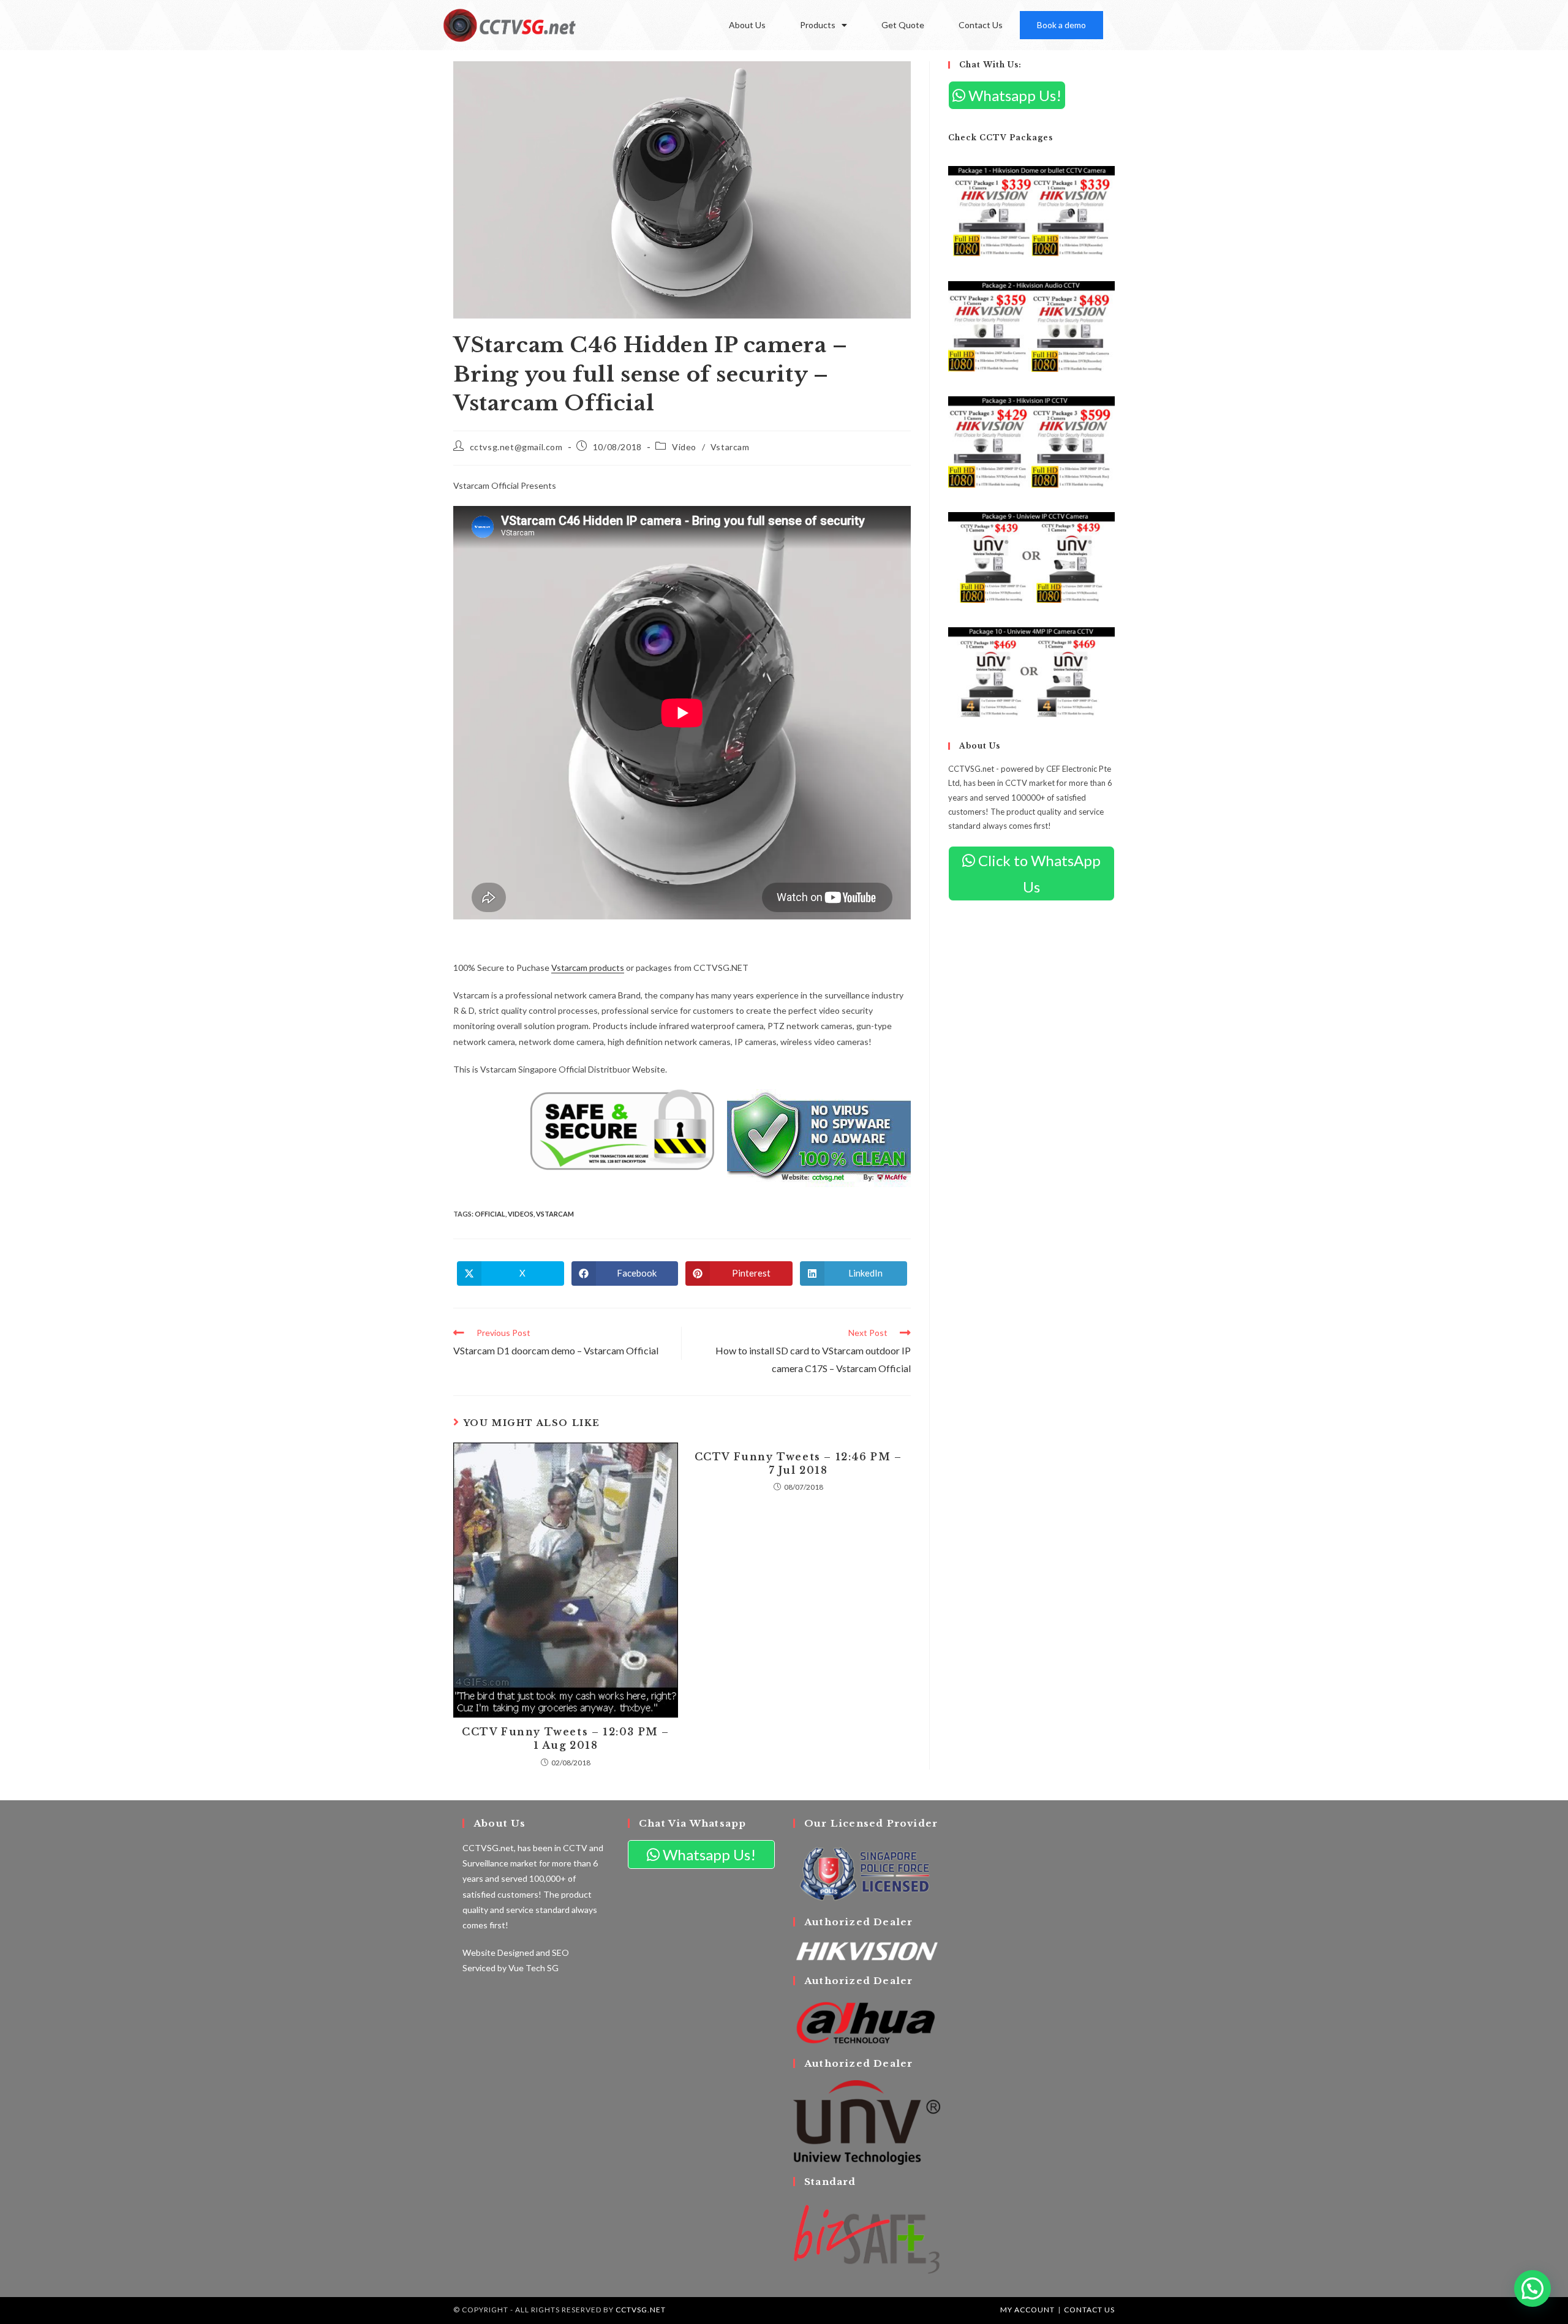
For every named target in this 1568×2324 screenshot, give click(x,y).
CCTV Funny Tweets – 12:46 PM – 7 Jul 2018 (798, 1463)
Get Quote (903, 25)
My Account (1027, 2310)
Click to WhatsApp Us (1038, 873)
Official (490, 1214)
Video (684, 447)
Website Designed (498, 1952)
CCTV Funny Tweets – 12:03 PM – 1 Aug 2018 (566, 1738)
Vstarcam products (588, 968)
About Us (747, 25)
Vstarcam (730, 447)
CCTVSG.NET (641, 2310)
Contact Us (981, 25)
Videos (521, 1214)
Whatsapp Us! (1013, 95)
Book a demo (1061, 25)
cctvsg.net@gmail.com (516, 447)
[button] (1532, 2288)
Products (818, 25)
